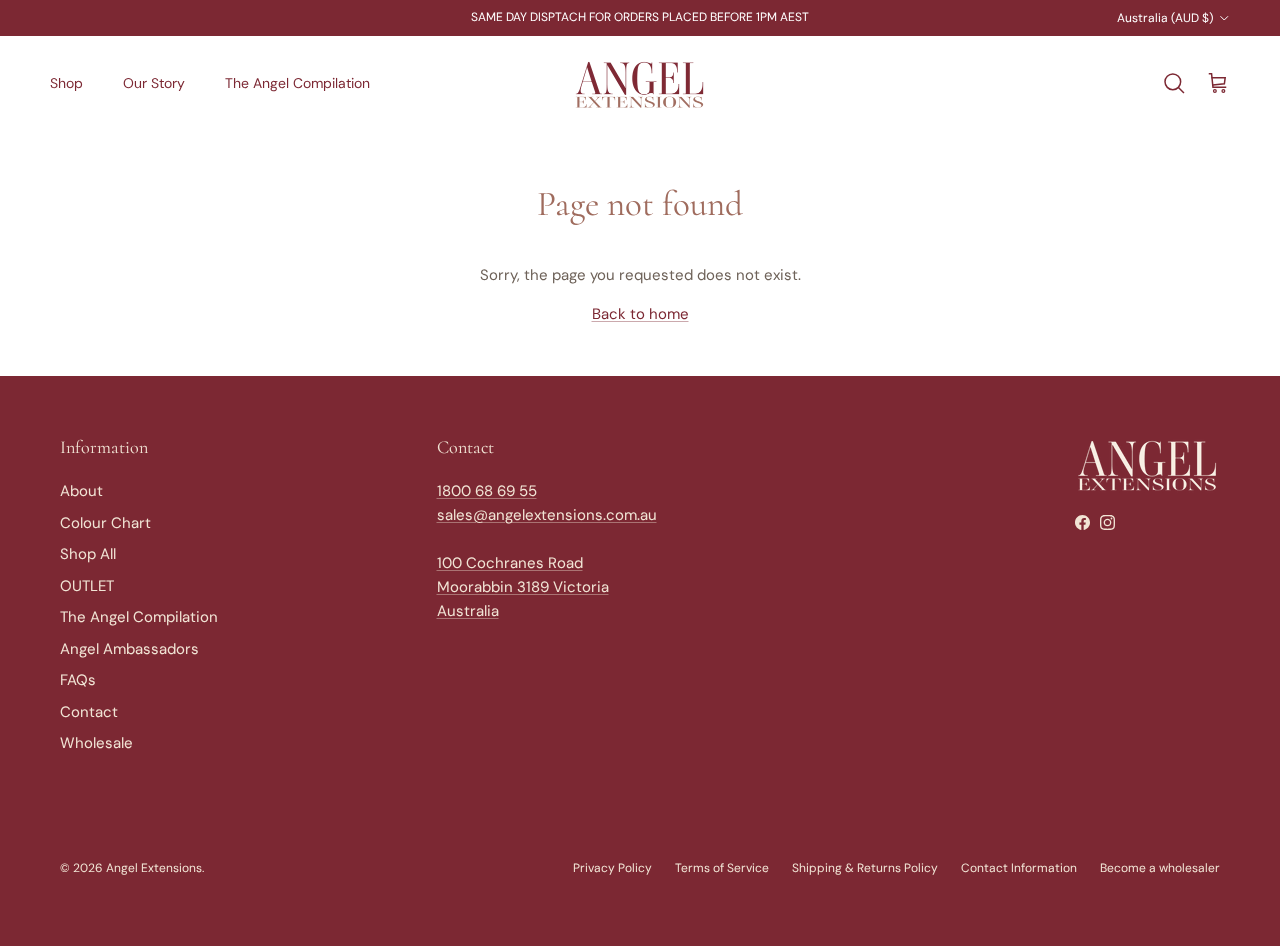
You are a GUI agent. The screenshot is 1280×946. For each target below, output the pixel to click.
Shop (66, 83)
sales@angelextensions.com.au (547, 515)
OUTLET (87, 586)
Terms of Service (722, 868)
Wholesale (96, 743)
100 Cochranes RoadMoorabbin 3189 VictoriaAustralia (523, 587)
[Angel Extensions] (640, 84)
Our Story (154, 83)
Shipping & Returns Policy (865, 868)
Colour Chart (105, 523)
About (81, 491)
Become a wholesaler (1160, 868)
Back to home (640, 314)
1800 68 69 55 (487, 491)
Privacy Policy (612, 868)
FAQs (78, 680)
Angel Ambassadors (129, 649)
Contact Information (1019, 868)
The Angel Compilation (297, 83)
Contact (89, 712)
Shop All (88, 554)
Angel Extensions (154, 868)
